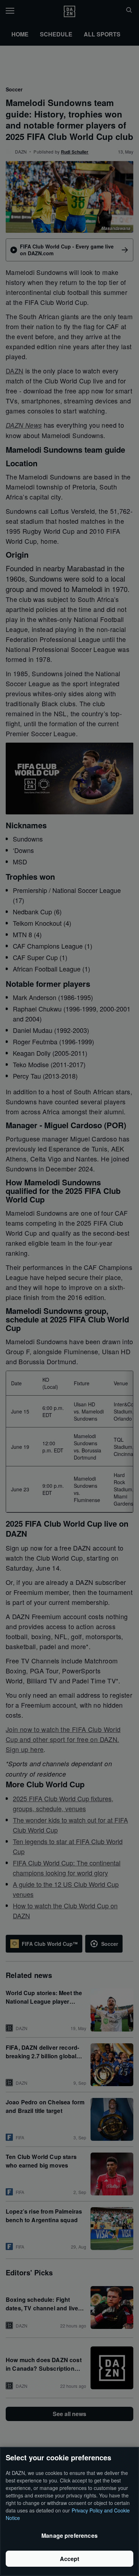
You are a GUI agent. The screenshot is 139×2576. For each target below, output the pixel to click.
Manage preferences (69, 2535)
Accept (70, 2559)
